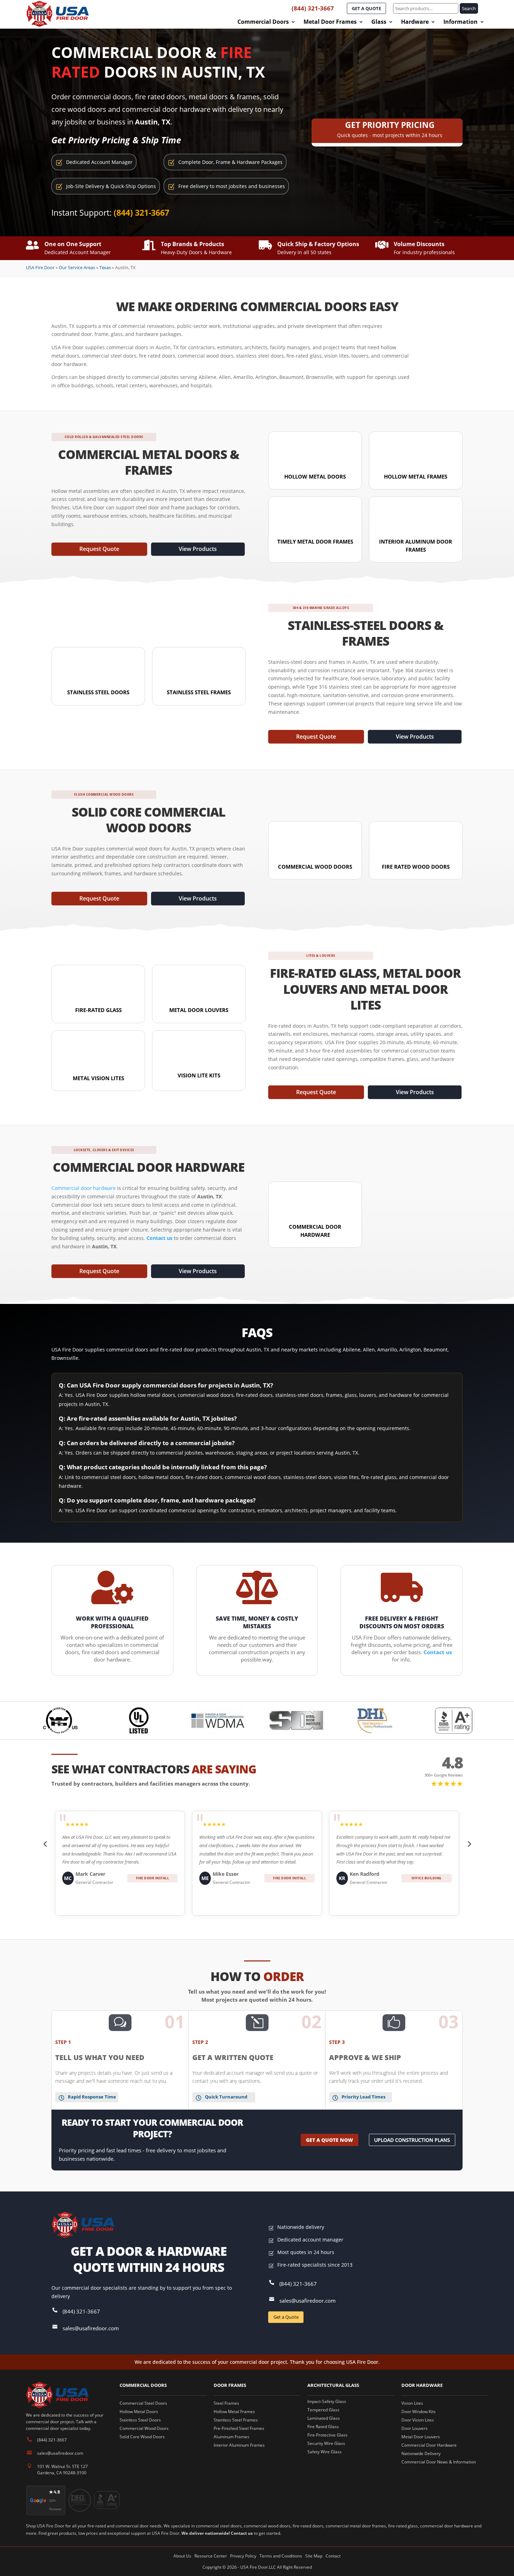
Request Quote (99, 549)
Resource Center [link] (211, 2556)
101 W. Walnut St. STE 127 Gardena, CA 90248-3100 (62, 2470)
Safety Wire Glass (324, 2452)
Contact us (242, 2533)
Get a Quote (286, 2317)
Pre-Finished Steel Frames (239, 2428)
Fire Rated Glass (323, 2427)
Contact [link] (333, 2556)
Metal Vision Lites (98, 1078)
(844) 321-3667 (313, 8)
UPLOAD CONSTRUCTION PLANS (412, 2140)
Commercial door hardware (84, 1188)
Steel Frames (226, 2403)
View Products (198, 549)
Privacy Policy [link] (243, 2556)
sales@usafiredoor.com (91, 2328)
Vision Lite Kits (199, 1075)
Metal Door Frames (330, 22)
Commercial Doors (263, 22)
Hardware (415, 22)
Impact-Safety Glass (327, 2401)
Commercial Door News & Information (439, 2462)
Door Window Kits (419, 2412)
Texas (105, 267)
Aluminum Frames (231, 2437)
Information (461, 22)
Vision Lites (412, 2403)
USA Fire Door (40, 267)
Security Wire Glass (326, 2443)
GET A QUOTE (366, 8)
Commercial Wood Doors (315, 867)
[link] (159, 1238)
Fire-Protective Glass (327, 2435)
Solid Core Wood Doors (142, 2437)
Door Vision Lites (418, 2420)
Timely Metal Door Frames (315, 541)
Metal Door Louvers (199, 1010)
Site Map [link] (314, 2556)
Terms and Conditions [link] (281, 2556)
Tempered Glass (323, 2410)
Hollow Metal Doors (315, 476)
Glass (379, 22)
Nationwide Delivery (421, 2453)
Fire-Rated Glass (98, 1010)
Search (469, 8)
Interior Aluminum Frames (239, 2445)
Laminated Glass (324, 2418)
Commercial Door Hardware (429, 2445)
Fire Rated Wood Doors (416, 867)
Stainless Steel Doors (98, 692)
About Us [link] (182, 2556)
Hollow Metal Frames (416, 476)
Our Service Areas (77, 267)
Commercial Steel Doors (143, 2403)
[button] (45, 1844)
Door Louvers (415, 2428)
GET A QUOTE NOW (330, 2140)
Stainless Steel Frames (199, 692)
